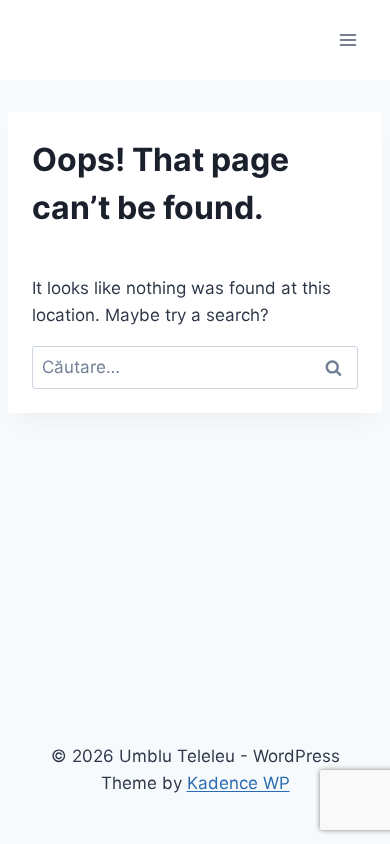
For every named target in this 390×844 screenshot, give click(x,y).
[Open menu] (347, 39)
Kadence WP (238, 783)
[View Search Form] (42, 40)
